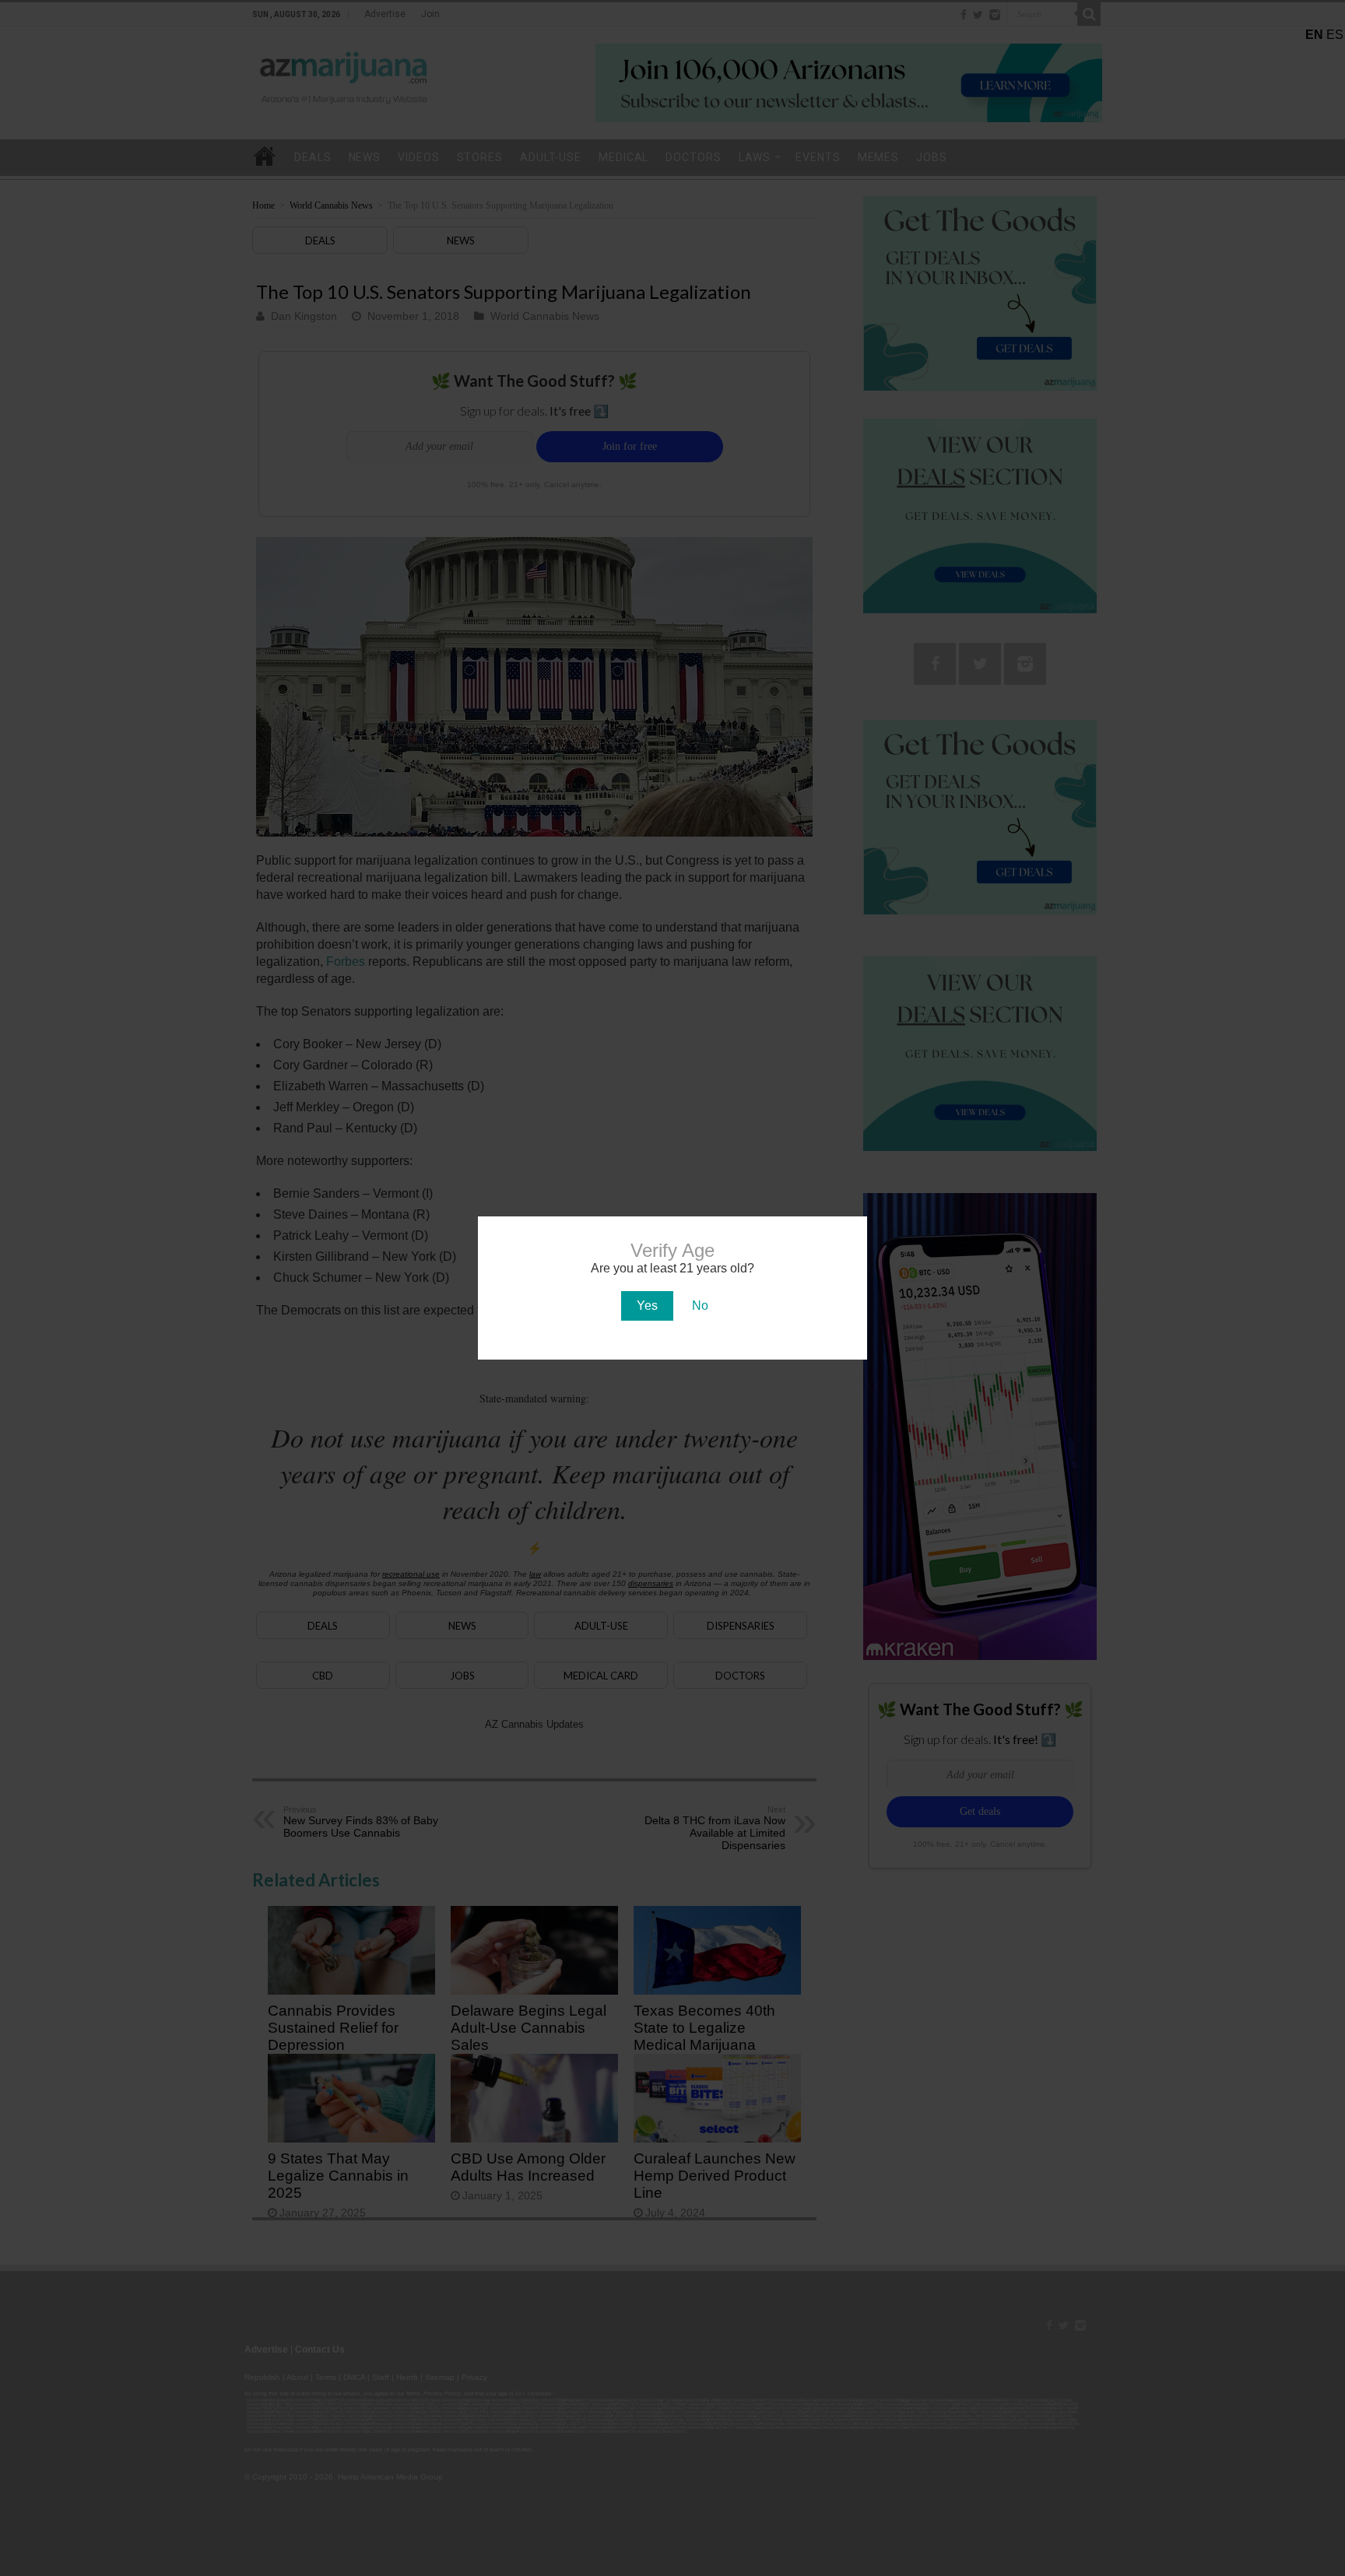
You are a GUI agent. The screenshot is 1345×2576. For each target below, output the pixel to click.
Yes (647, 1306)
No (700, 1306)
